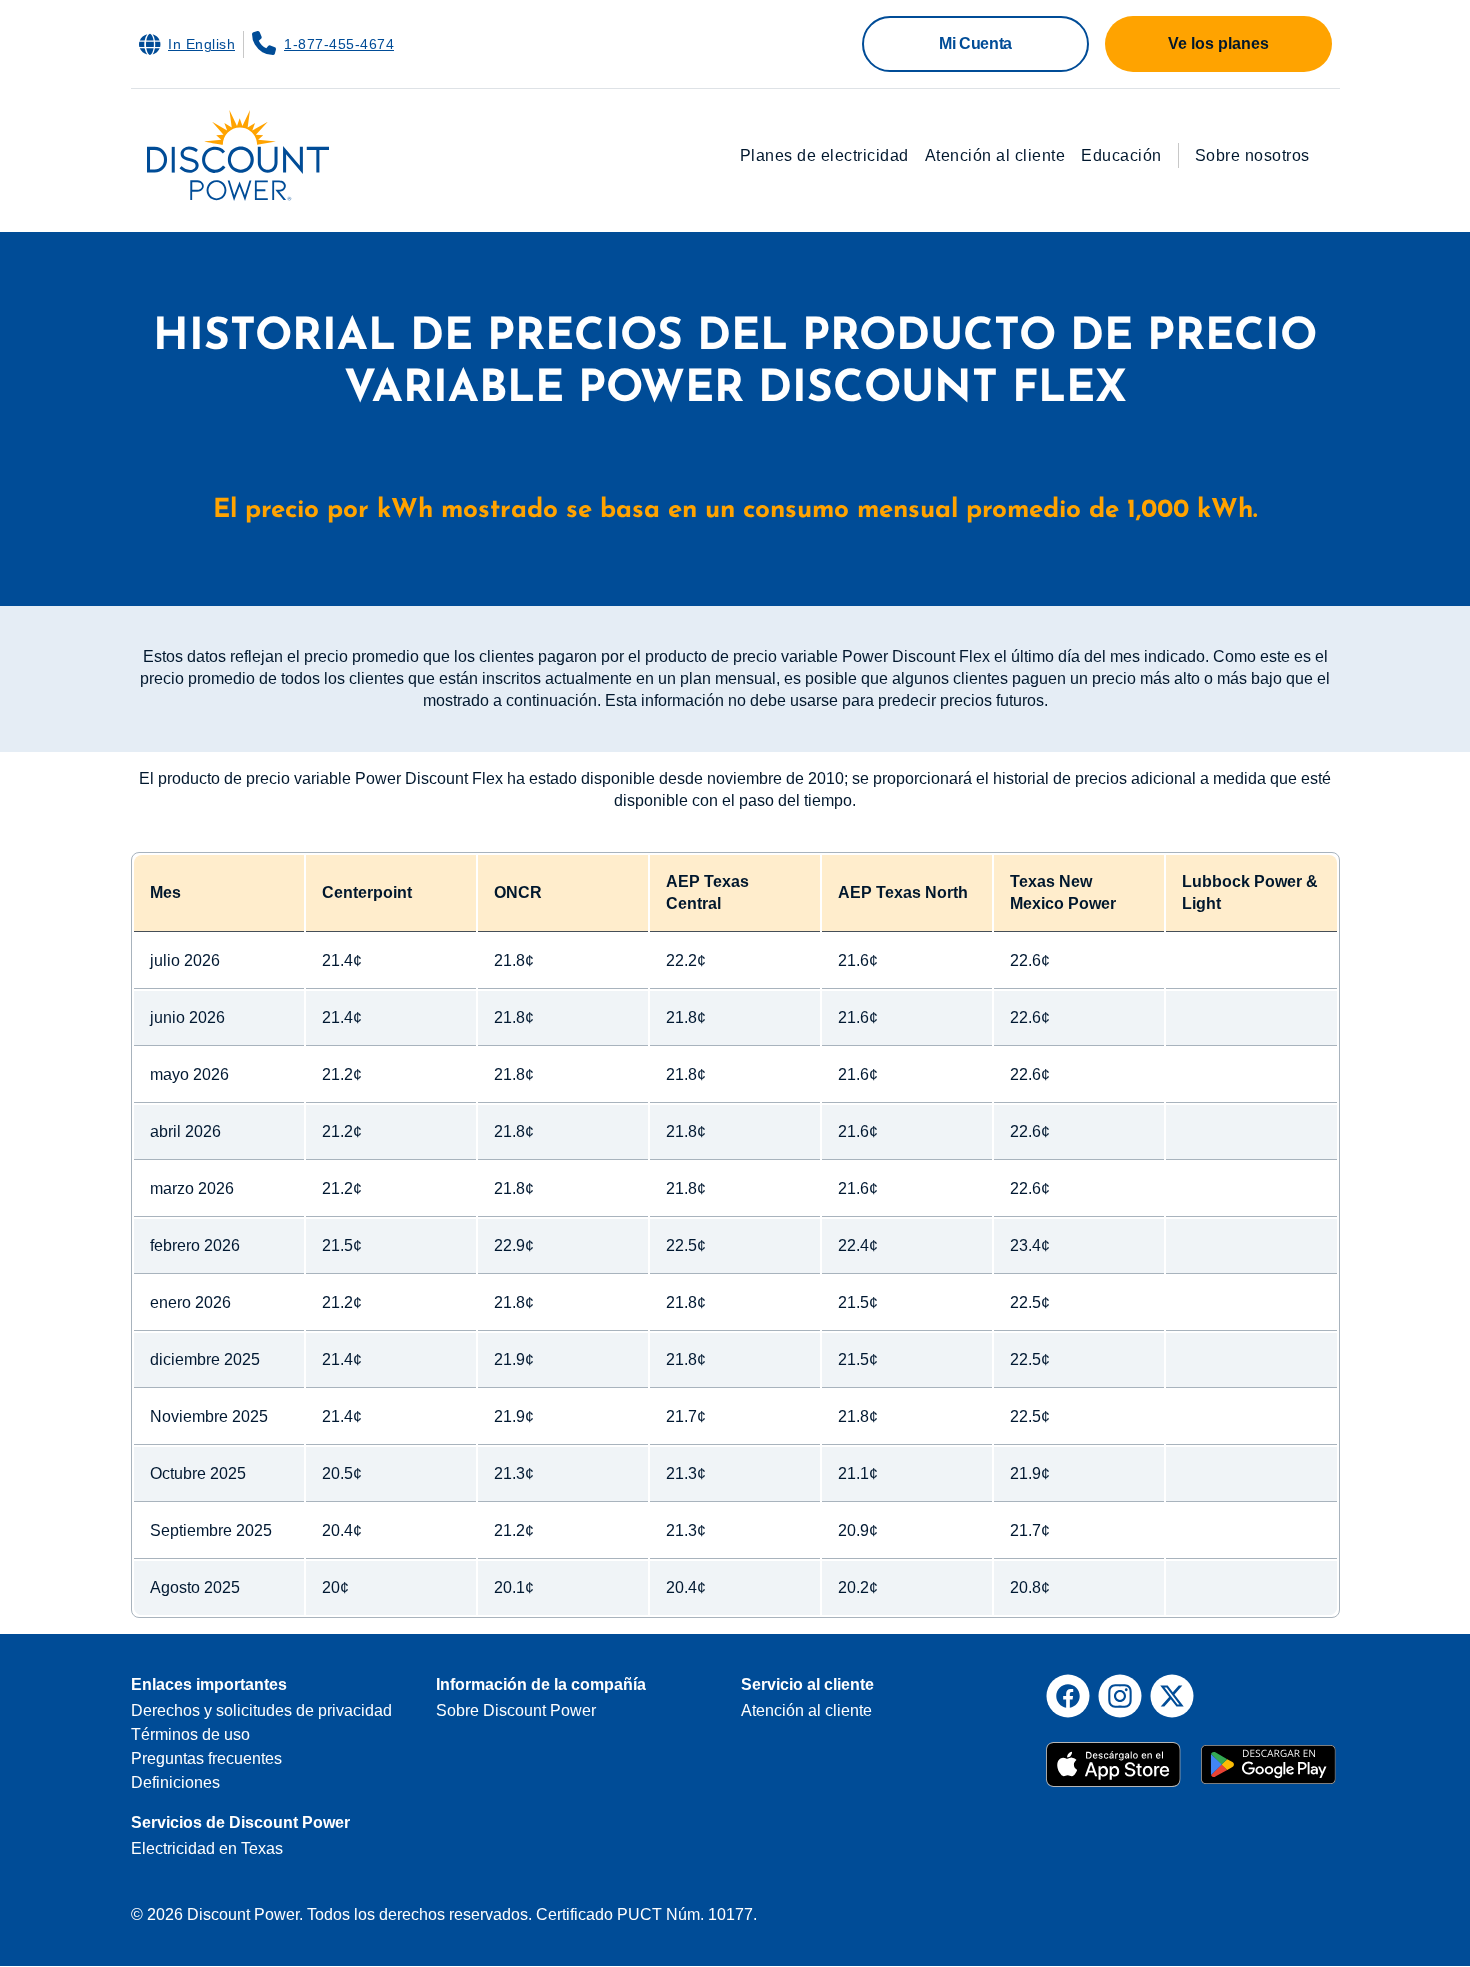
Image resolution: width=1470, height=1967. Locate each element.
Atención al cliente (995, 155)
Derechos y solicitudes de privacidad (261, 1710)
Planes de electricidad (824, 155)
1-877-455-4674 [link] (339, 44)
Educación (1121, 155)
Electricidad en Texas (207, 1848)
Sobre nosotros (1252, 155)
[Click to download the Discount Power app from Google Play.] (1268, 1755)
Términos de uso (190, 1734)
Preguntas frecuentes (206, 1758)
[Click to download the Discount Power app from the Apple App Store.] (1115, 1755)
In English (201, 44)
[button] (975, 44)
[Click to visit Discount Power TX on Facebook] (1068, 1696)
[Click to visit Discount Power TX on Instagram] (1120, 1696)
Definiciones (175, 1782)
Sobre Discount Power (516, 1710)
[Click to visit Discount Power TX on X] (1172, 1696)
